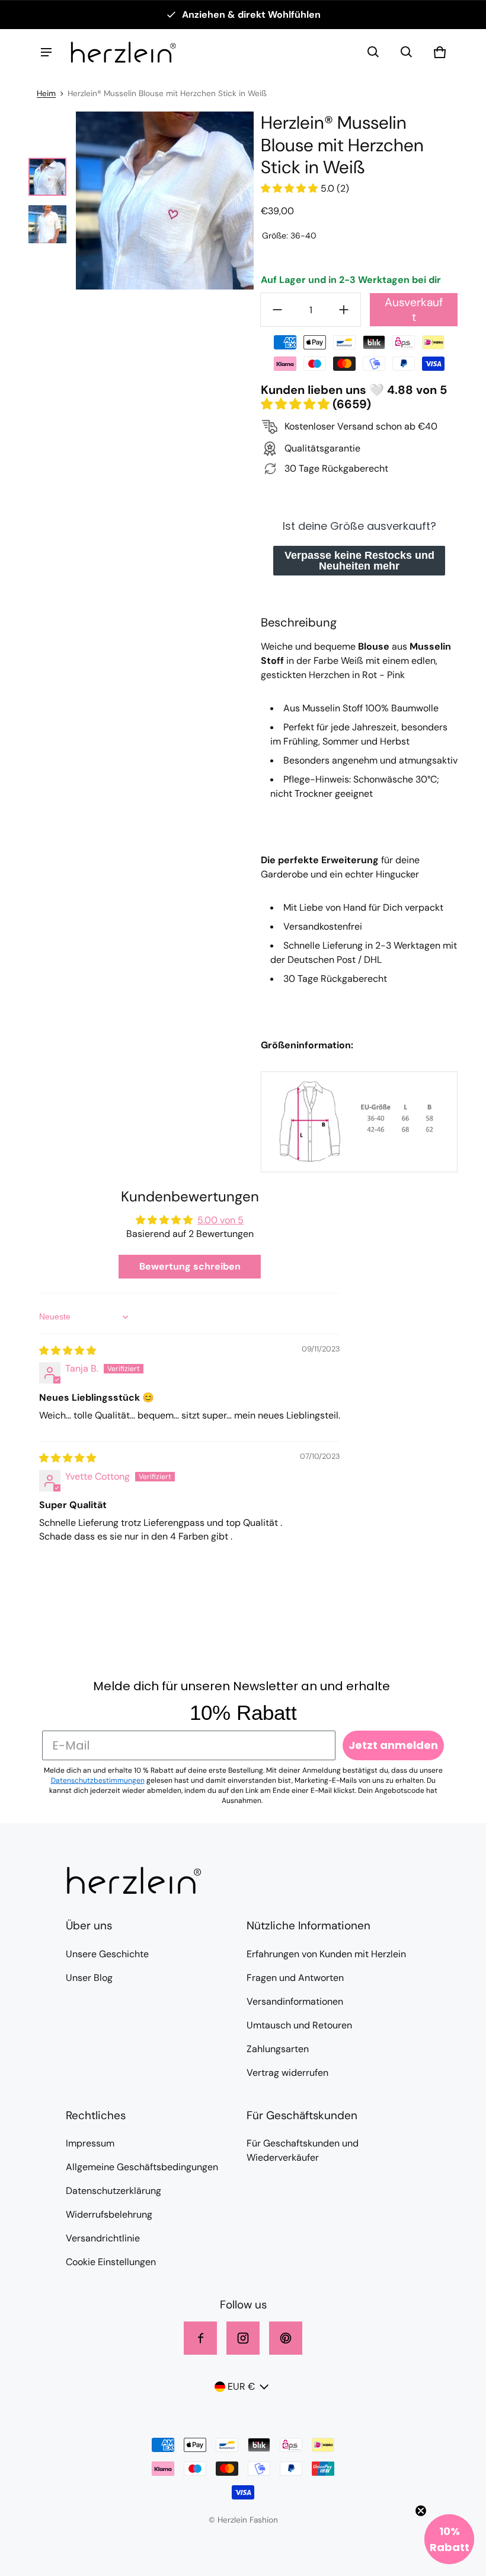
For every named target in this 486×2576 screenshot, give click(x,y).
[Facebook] (200, 2338)
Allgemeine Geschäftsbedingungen (142, 2167)
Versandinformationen (295, 2001)
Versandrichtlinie (103, 2238)
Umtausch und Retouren (299, 2025)
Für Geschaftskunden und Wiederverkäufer (303, 2150)
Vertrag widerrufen (287, 2073)
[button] (373, 52)
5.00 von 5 (220, 1220)
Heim (46, 93)
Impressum (90, 2143)
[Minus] (277, 310)
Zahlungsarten (278, 2049)
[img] (68, 1351)
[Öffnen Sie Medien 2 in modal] (165, 201)
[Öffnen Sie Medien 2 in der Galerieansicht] (47, 224)
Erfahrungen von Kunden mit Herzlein (326, 1954)
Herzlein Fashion (248, 2520)
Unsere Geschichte (107, 1954)
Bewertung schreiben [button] (190, 1266)
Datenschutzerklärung (113, 2191)
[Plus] (344, 310)
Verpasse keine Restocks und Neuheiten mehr (359, 561)
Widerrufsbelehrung (109, 2214)
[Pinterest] (286, 2338)
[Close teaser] (421, 2511)
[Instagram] (243, 2338)
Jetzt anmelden (393, 1745)
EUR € (241, 2386)
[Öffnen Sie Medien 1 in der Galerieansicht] (47, 177)
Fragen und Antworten (295, 1978)
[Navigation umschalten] (46, 52)
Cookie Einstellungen (111, 2262)
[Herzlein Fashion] (123, 52)
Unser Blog (89, 1978)
